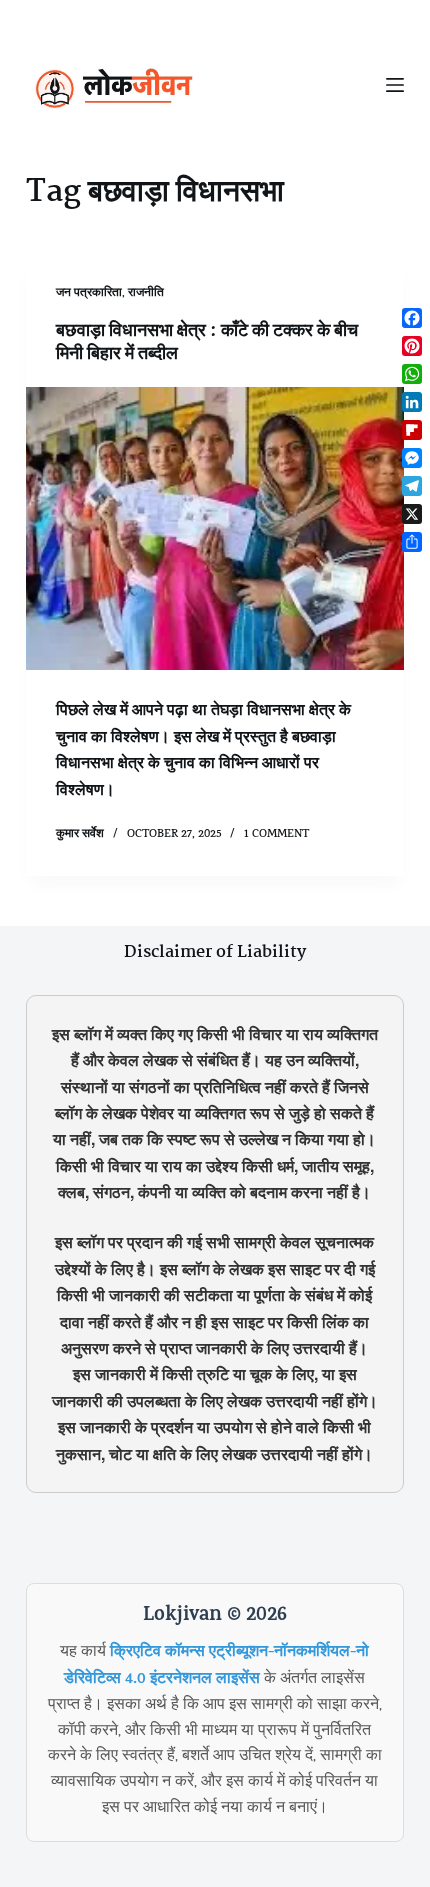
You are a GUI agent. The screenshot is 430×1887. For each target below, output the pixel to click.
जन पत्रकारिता (89, 294)
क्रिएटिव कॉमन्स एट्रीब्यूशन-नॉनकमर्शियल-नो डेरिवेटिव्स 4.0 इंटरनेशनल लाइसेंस (216, 1666)
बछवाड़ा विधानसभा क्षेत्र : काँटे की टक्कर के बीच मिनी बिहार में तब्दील (207, 342)
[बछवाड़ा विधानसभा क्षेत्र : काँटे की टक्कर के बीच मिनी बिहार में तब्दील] (215, 529)
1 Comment (276, 835)
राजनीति (146, 294)
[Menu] (395, 85)
